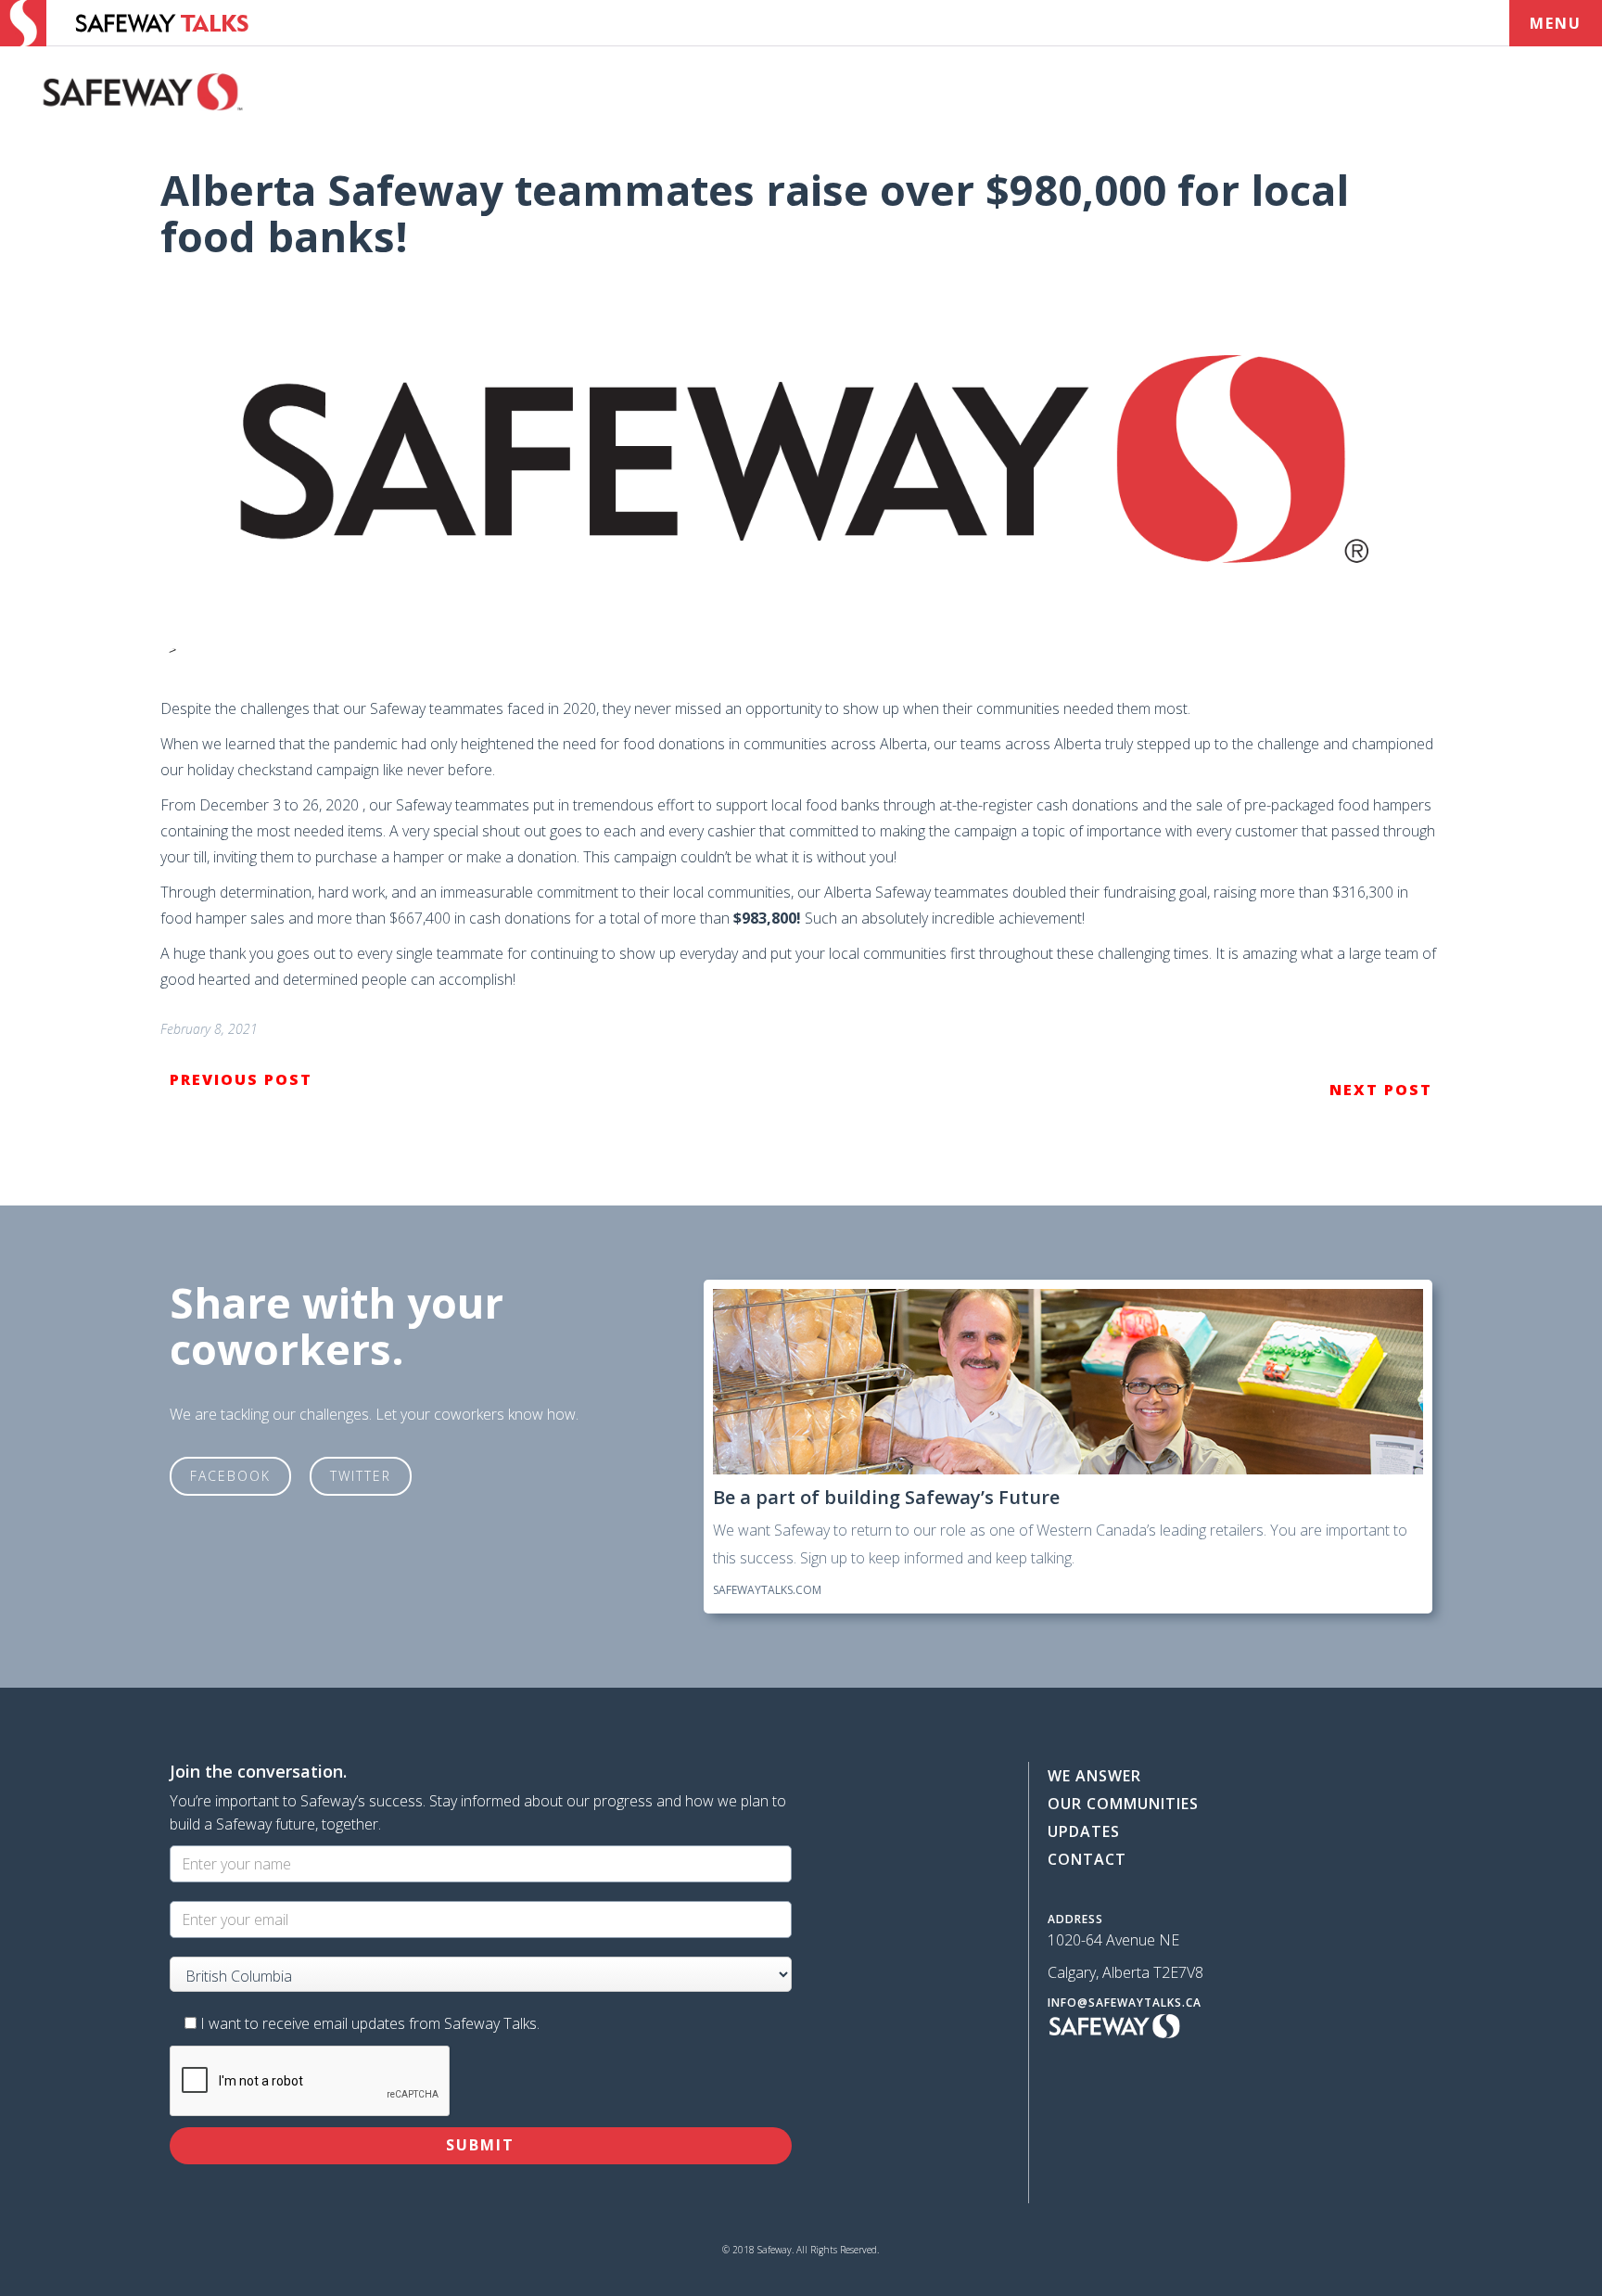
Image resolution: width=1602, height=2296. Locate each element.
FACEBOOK (230, 1476)
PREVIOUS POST (241, 1079)
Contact (1087, 1859)
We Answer (1094, 1776)
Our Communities (1123, 1804)
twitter (361, 1476)
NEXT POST (1381, 1090)
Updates (1084, 1831)
